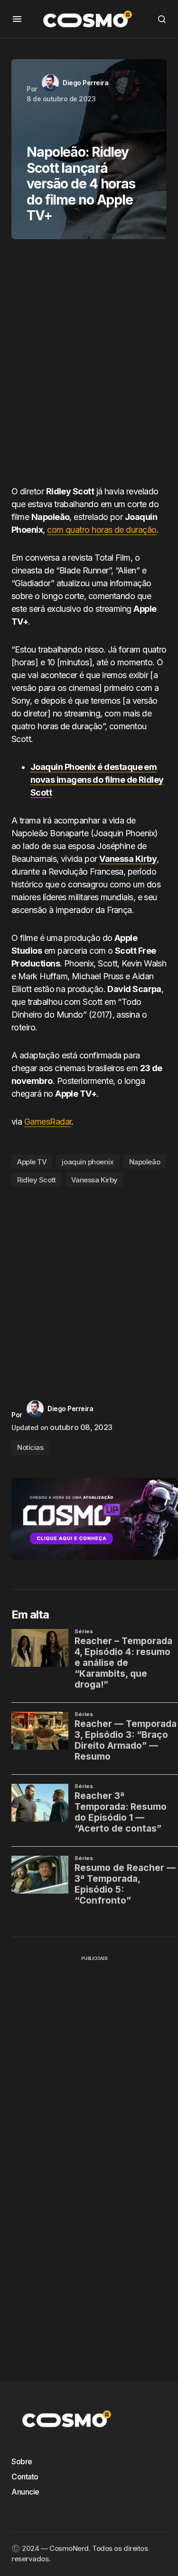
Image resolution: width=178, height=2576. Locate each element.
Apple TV (32, 1162)
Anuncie (25, 2492)
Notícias (30, 1447)
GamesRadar (48, 1122)
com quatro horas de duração (102, 530)
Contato (25, 2477)
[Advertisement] (89, 366)
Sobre (22, 2461)
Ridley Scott (37, 1180)
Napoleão (145, 1162)
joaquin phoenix (88, 1162)
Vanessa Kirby (94, 1180)
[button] (17, 19)
